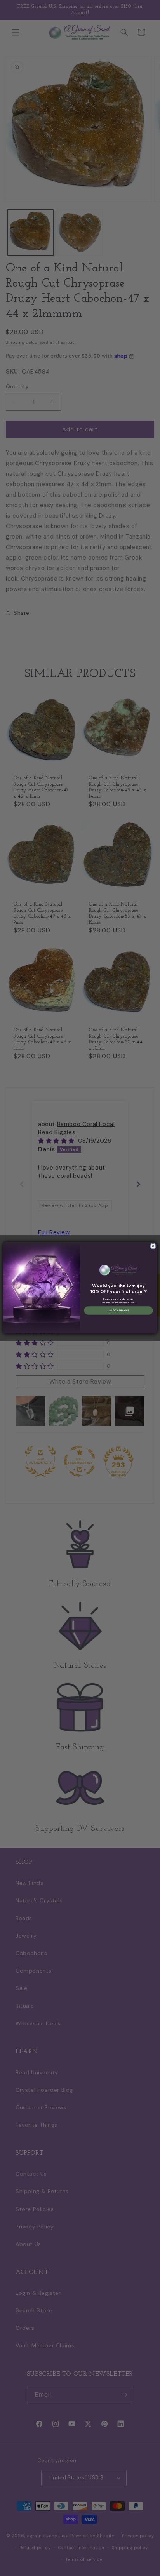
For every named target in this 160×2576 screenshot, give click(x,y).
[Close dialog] (153, 1246)
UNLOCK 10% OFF (118, 1311)
